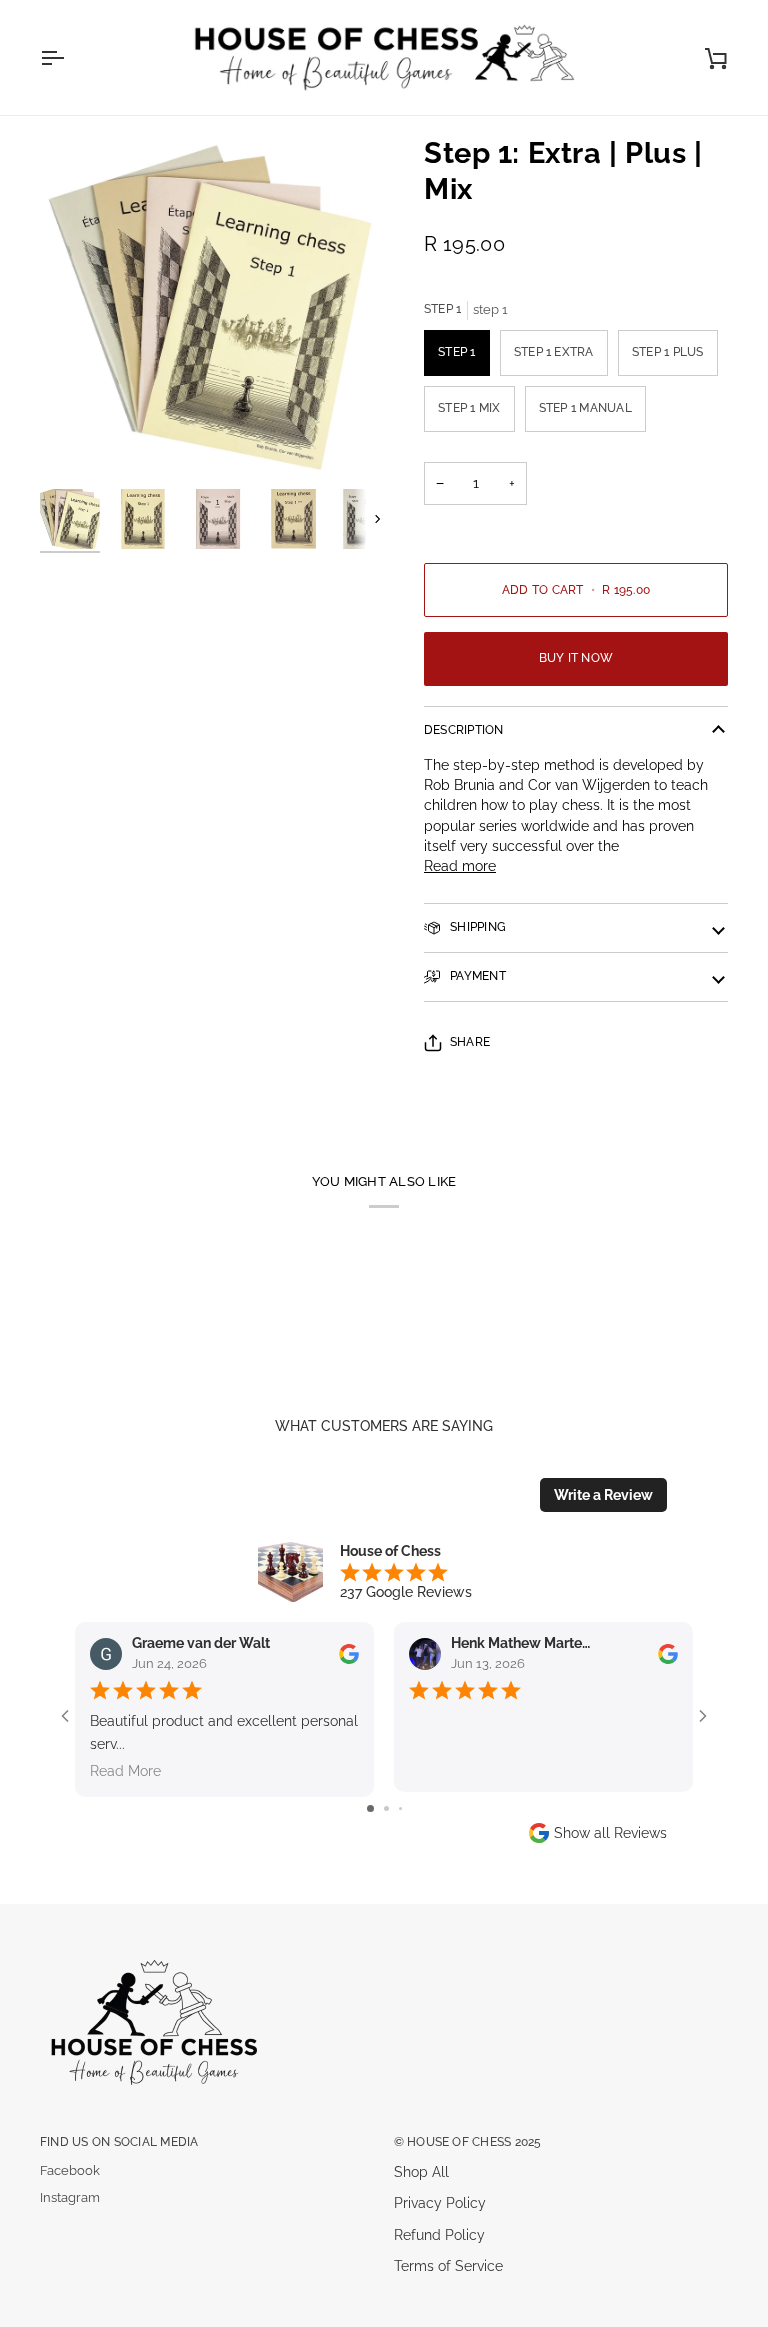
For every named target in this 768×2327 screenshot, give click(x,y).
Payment (476, 976)
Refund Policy (439, 2235)
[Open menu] (70, 57)
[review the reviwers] (349, 1654)
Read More (125, 1771)
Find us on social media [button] (119, 2142)
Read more (460, 866)
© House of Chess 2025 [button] (468, 2142)
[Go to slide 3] (400, 1808)
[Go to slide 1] (370, 1808)
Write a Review (603, 1495)
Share (470, 1042)
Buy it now (576, 658)
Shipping (476, 927)
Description (464, 730)
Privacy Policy (440, 2203)
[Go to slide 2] (386, 1808)
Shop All (421, 2172)
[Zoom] (212, 307)
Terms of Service (448, 2266)
